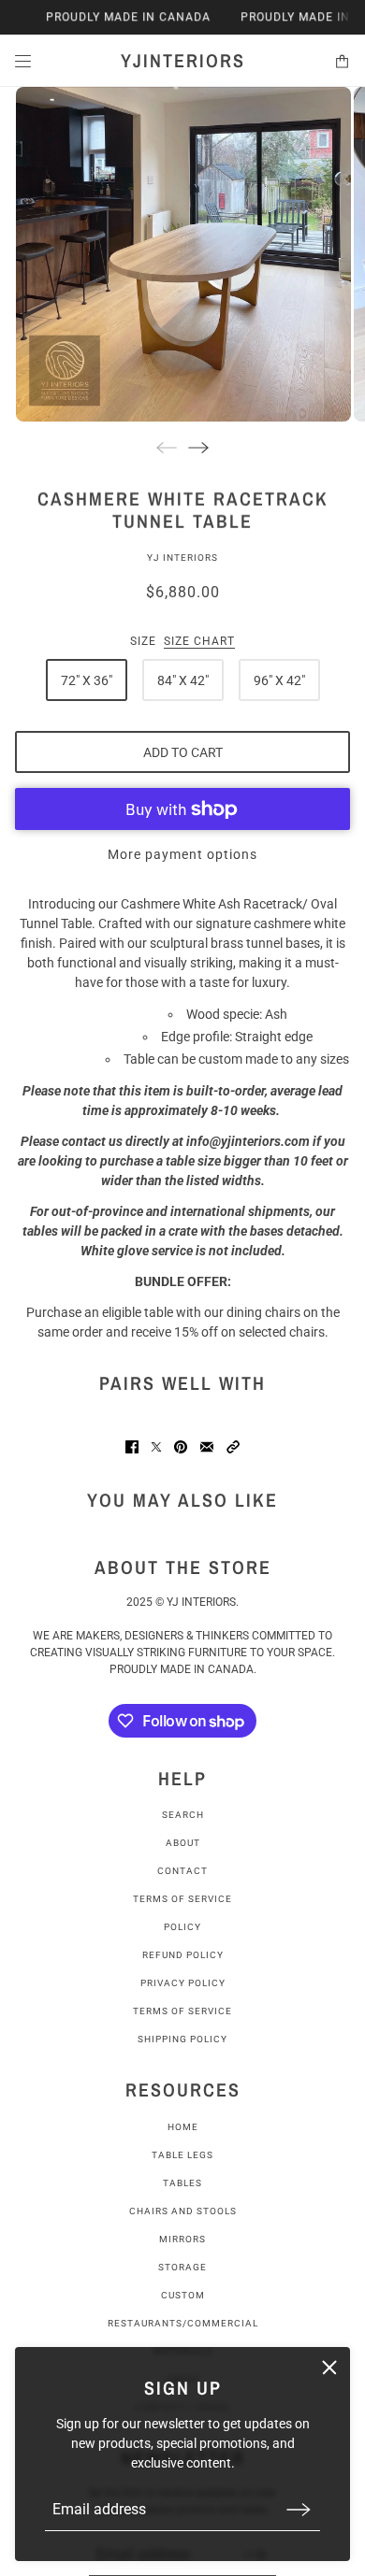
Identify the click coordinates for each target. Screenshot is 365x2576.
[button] (233, 1447)
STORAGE (182, 2267)
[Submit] (299, 2509)
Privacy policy (183, 1983)
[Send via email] (207, 1447)
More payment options (182, 854)
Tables (182, 2183)
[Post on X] (156, 1447)
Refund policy (183, 1955)
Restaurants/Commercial (183, 2323)
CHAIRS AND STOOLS (183, 2211)
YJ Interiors (182, 558)
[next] (198, 447)
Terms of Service (182, 1899)
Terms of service (182, 2011)
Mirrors (182, 2239)
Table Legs (182, 2155)
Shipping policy (182, 2039)
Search (183, 1815)
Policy (182, 1927)
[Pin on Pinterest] (181, 1447)
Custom (183, 2295)
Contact (182, 1871)
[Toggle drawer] (23, 61)
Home (183, 2127)
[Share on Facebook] (132, 1447)
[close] (329, 2368)
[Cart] (342, 61)
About (183, 1843)
